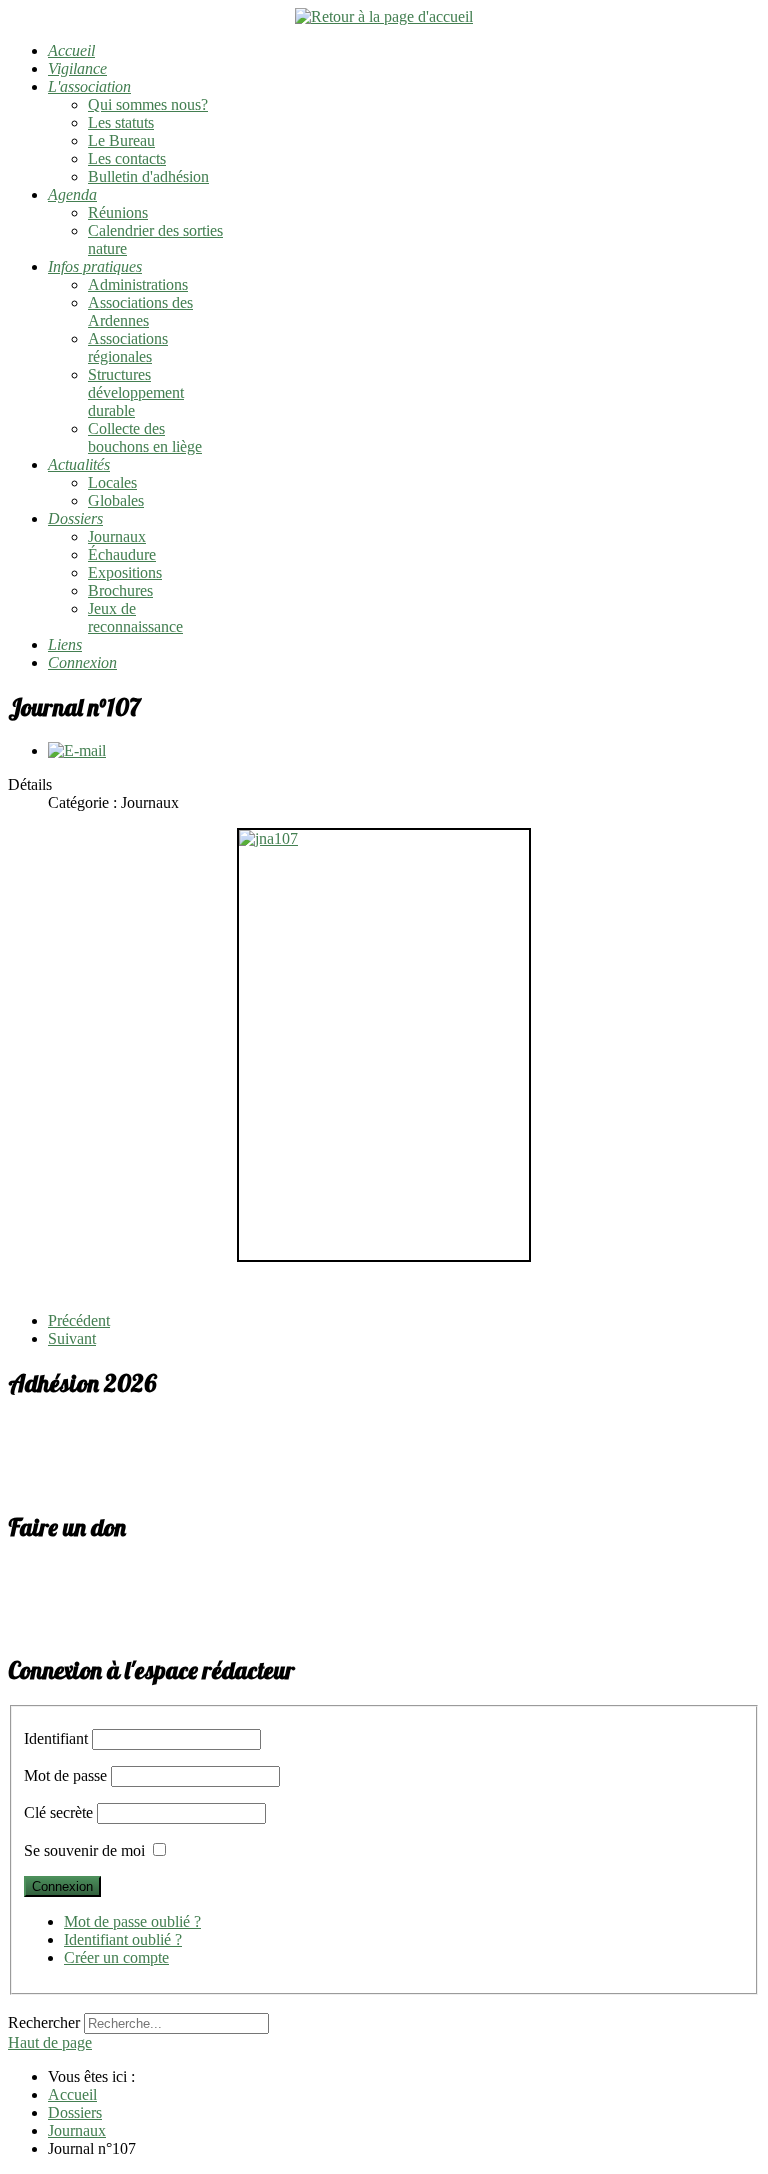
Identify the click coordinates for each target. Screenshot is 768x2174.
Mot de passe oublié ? (132, 1921)
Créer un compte (116, 1957)
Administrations (138, 284)
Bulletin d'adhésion (148, 176)
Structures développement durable (136, 392)
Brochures (120, 590)
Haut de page (50, 2042)
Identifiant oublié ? (123, 1939)
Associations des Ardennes (140, 311)
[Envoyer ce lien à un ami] (77, 750)
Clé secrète (58, 1812)
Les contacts (127, 158)
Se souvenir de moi (84, 1850)
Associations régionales (128, 347)
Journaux (117, 536)
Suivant (72, 1338)
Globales (116, 500)
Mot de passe (65, 1775)
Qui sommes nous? (148, 104)
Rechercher (44, 2022)
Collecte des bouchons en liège (145, 437)
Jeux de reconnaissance (135, 617)
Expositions (125, 572)
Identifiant (56, 1738)
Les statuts (121, 122)
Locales (112, 482)
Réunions (118, 212)
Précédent (79, 1320)
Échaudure (122, 554)
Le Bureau (121, 140)
